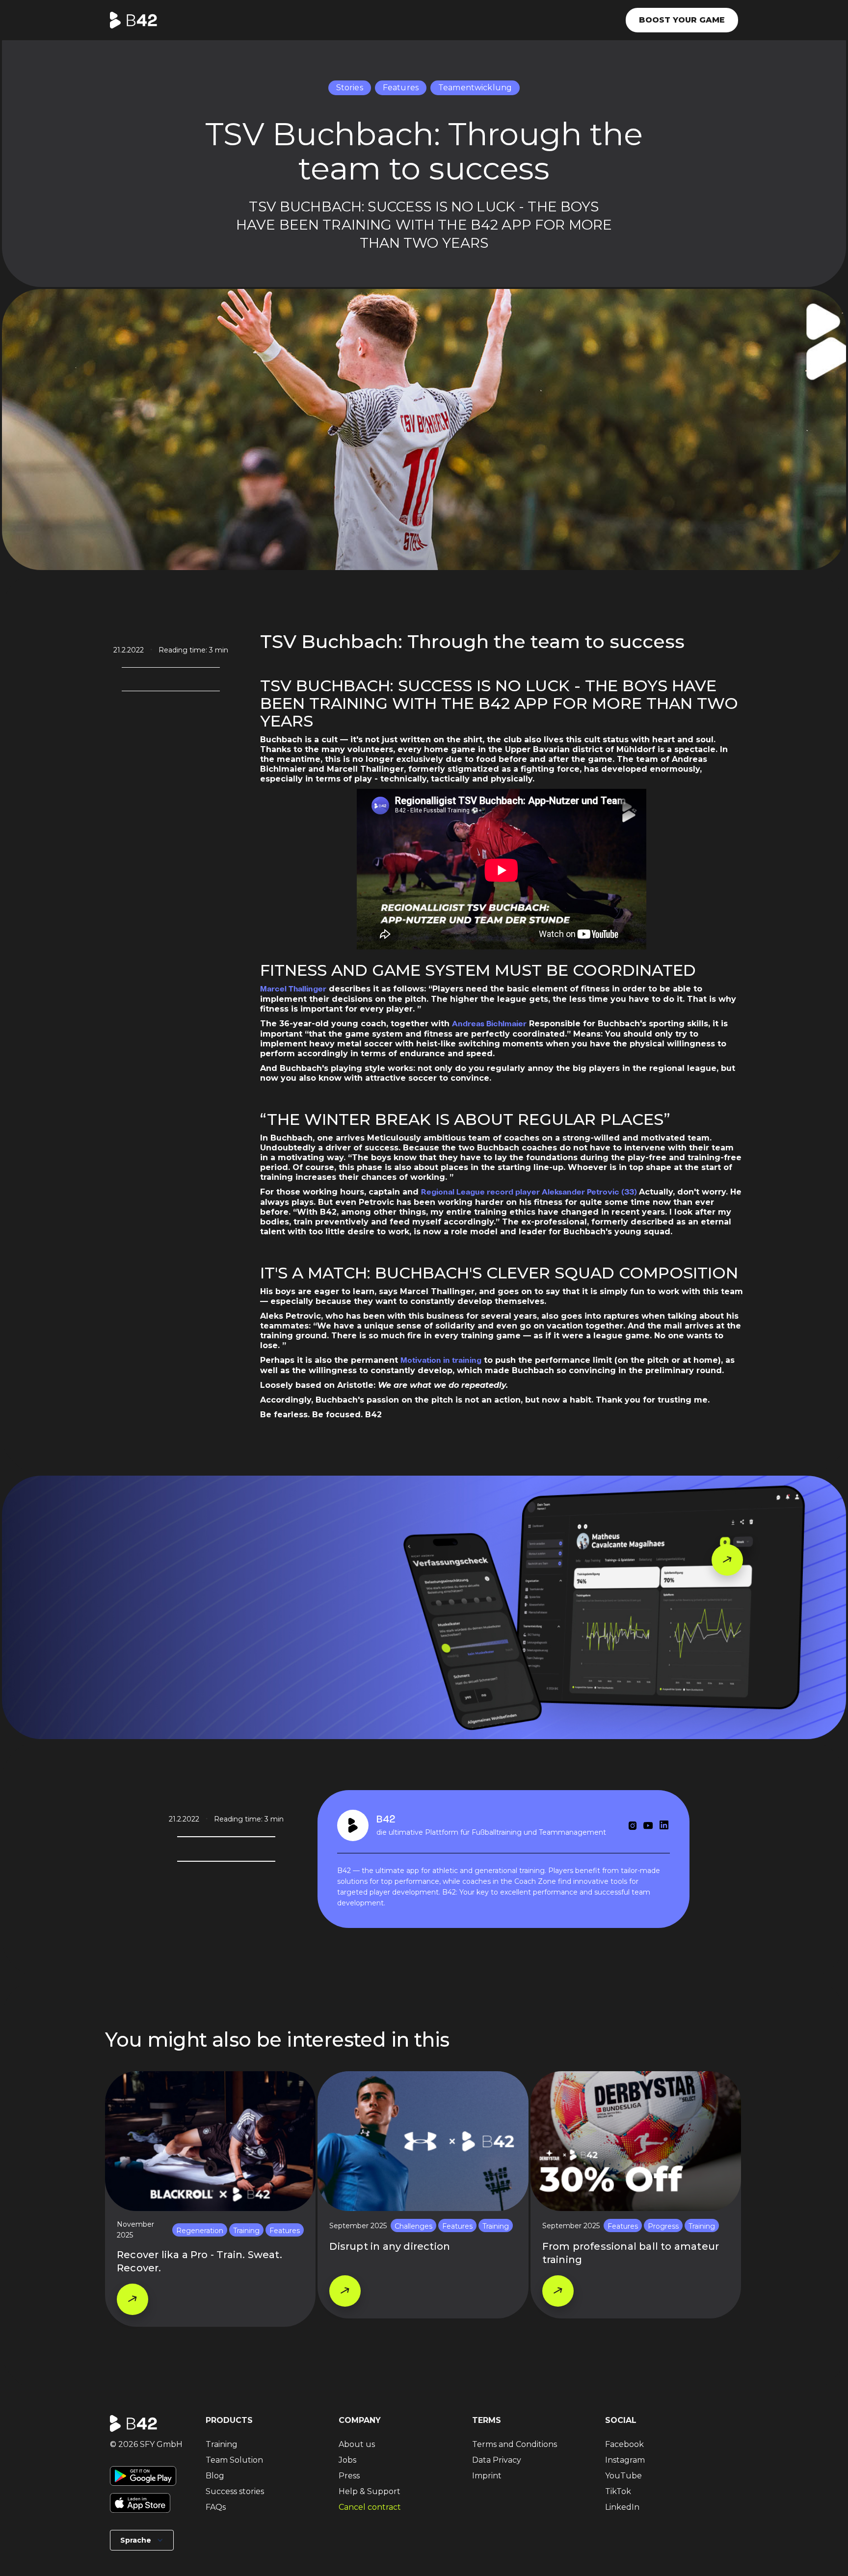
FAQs (216, 2507)
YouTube (623, 2476)
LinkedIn (622, 2507)
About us (357, 2444)
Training (222, 2444)
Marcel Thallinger (293, 989)
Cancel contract (370, 2507)
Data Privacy (497, 2460)
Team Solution (234, 2460)
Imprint (487, 2476)
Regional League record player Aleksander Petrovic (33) (530, 1192)
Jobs (347, 2460)
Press (349, 2476)
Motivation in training (441, 1361)
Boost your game (682, 20)
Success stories (235, 2491)
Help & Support (370, 2491)
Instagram (625, 2460)
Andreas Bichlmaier (489, 1024)
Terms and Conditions (515, 2444)
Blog (215, 2476)
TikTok (618, 2491)
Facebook (624, 2444)
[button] (142, 2540)
